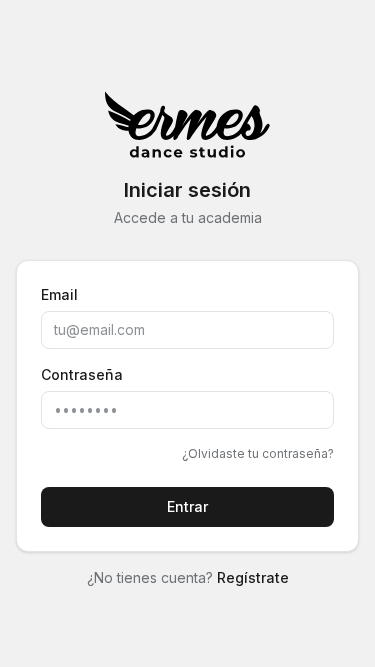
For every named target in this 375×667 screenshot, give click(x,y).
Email (59, 294)
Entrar (187, 506)
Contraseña (82, 374)
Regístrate (253, 577)
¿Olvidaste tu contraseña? (258, 453)
